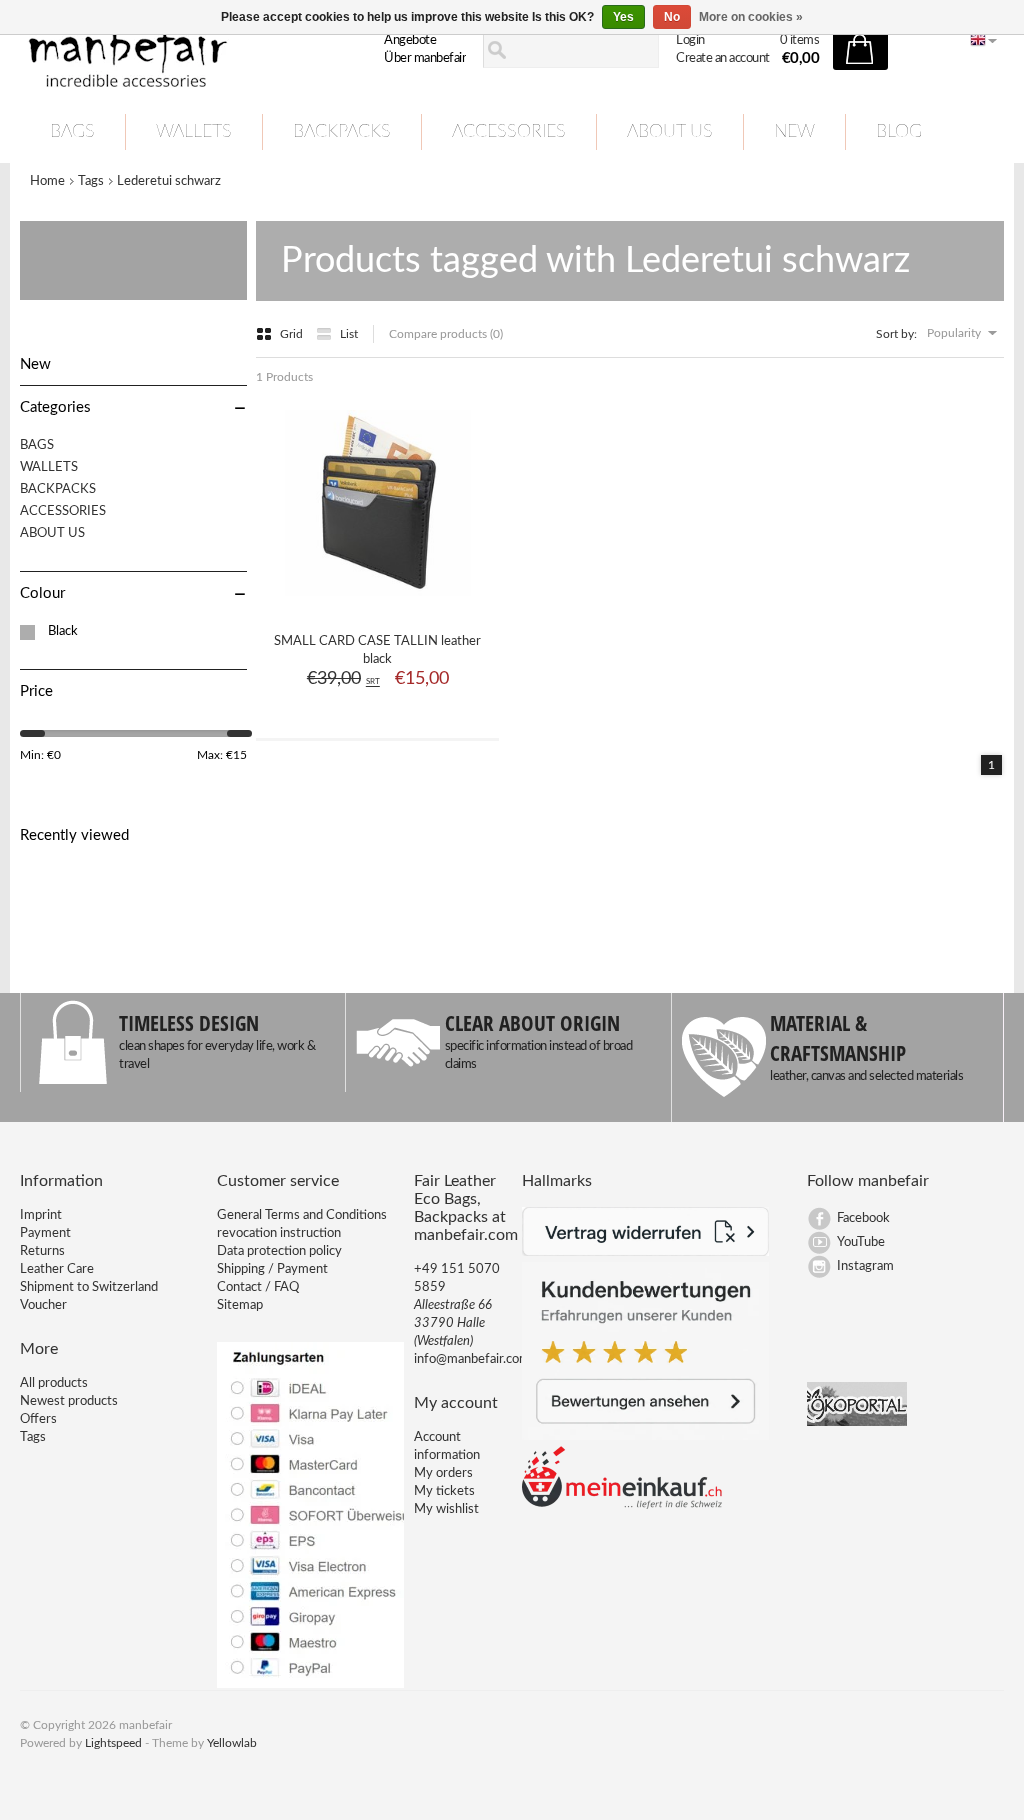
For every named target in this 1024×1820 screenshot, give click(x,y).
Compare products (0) (446, 334)
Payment (45, 1233)
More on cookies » (751, 17)
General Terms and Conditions (302, 1215)
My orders (443, 1473)
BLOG (899, 132)
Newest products (69, 1401)
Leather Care (57, 1269)
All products (54, 1383)
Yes (623, 17)
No (672, 17)
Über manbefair (425, 58)
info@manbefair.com (472, 1359)
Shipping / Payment (272, 1269)
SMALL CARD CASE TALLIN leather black (377, 650)
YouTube (861, 1242)
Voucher (43, 1305)
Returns (42, 1251)
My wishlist (446, 1509)
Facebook (863, 1218)
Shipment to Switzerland (89, 1287)
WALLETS (194, 132)
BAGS (72, 132)
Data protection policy (279, 1251)
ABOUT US (670, 132)
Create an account (723, 58)
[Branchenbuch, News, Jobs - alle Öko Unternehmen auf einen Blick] (857, 1422)
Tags (91, 181)
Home (47, 181)
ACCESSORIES (509, 132)
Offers (38, 1419)
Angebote (410, 40)
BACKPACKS (342, 132)
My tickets (444, 1491)
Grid (293, 334)
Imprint (41, 1215)
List (349, 334)
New (794, 132)
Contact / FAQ (258, 1287)
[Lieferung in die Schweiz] (622, 1505)
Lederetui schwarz (169, 181)
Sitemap (240, 1305)
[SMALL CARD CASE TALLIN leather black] (378, 604)
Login (690, 40)
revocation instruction (279, 1233)
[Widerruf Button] (646, 1252)
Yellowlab (232, 1743)
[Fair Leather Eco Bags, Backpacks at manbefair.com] (172, 51)
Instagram (865, 1266)
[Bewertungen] (646, 1436)
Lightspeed (113, 1743)
